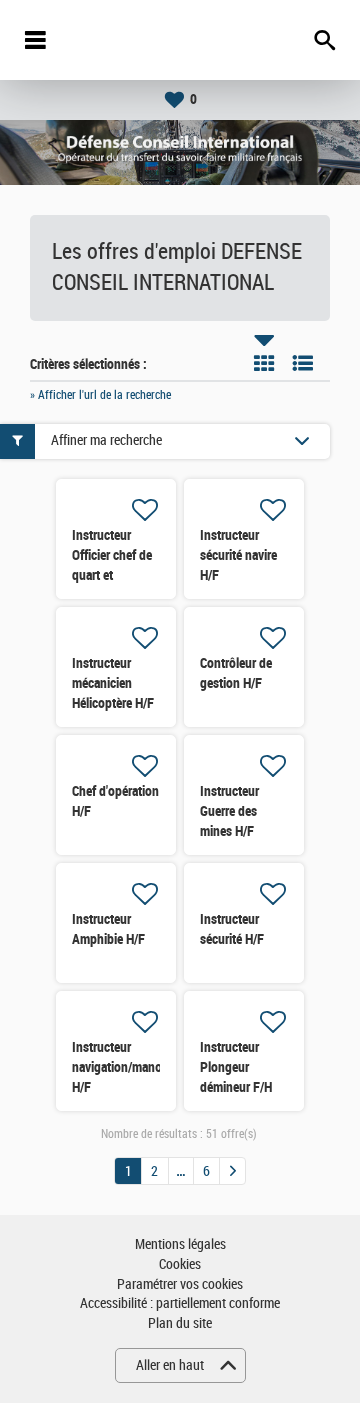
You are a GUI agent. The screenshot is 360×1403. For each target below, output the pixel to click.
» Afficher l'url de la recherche (100, 395)
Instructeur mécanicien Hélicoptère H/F (113, 683)
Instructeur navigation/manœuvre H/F (130, 1067)
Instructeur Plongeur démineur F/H (236, 1067)
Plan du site (180, 1323)
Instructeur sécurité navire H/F (238, 555)
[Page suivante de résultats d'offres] (232, 1171)
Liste (303, 363)
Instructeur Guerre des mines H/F (229, 811)
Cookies (180, 1264)
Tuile (264, 363)
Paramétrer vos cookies (180, 1284)
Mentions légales (180, 1244)
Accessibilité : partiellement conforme (180, 1303)
